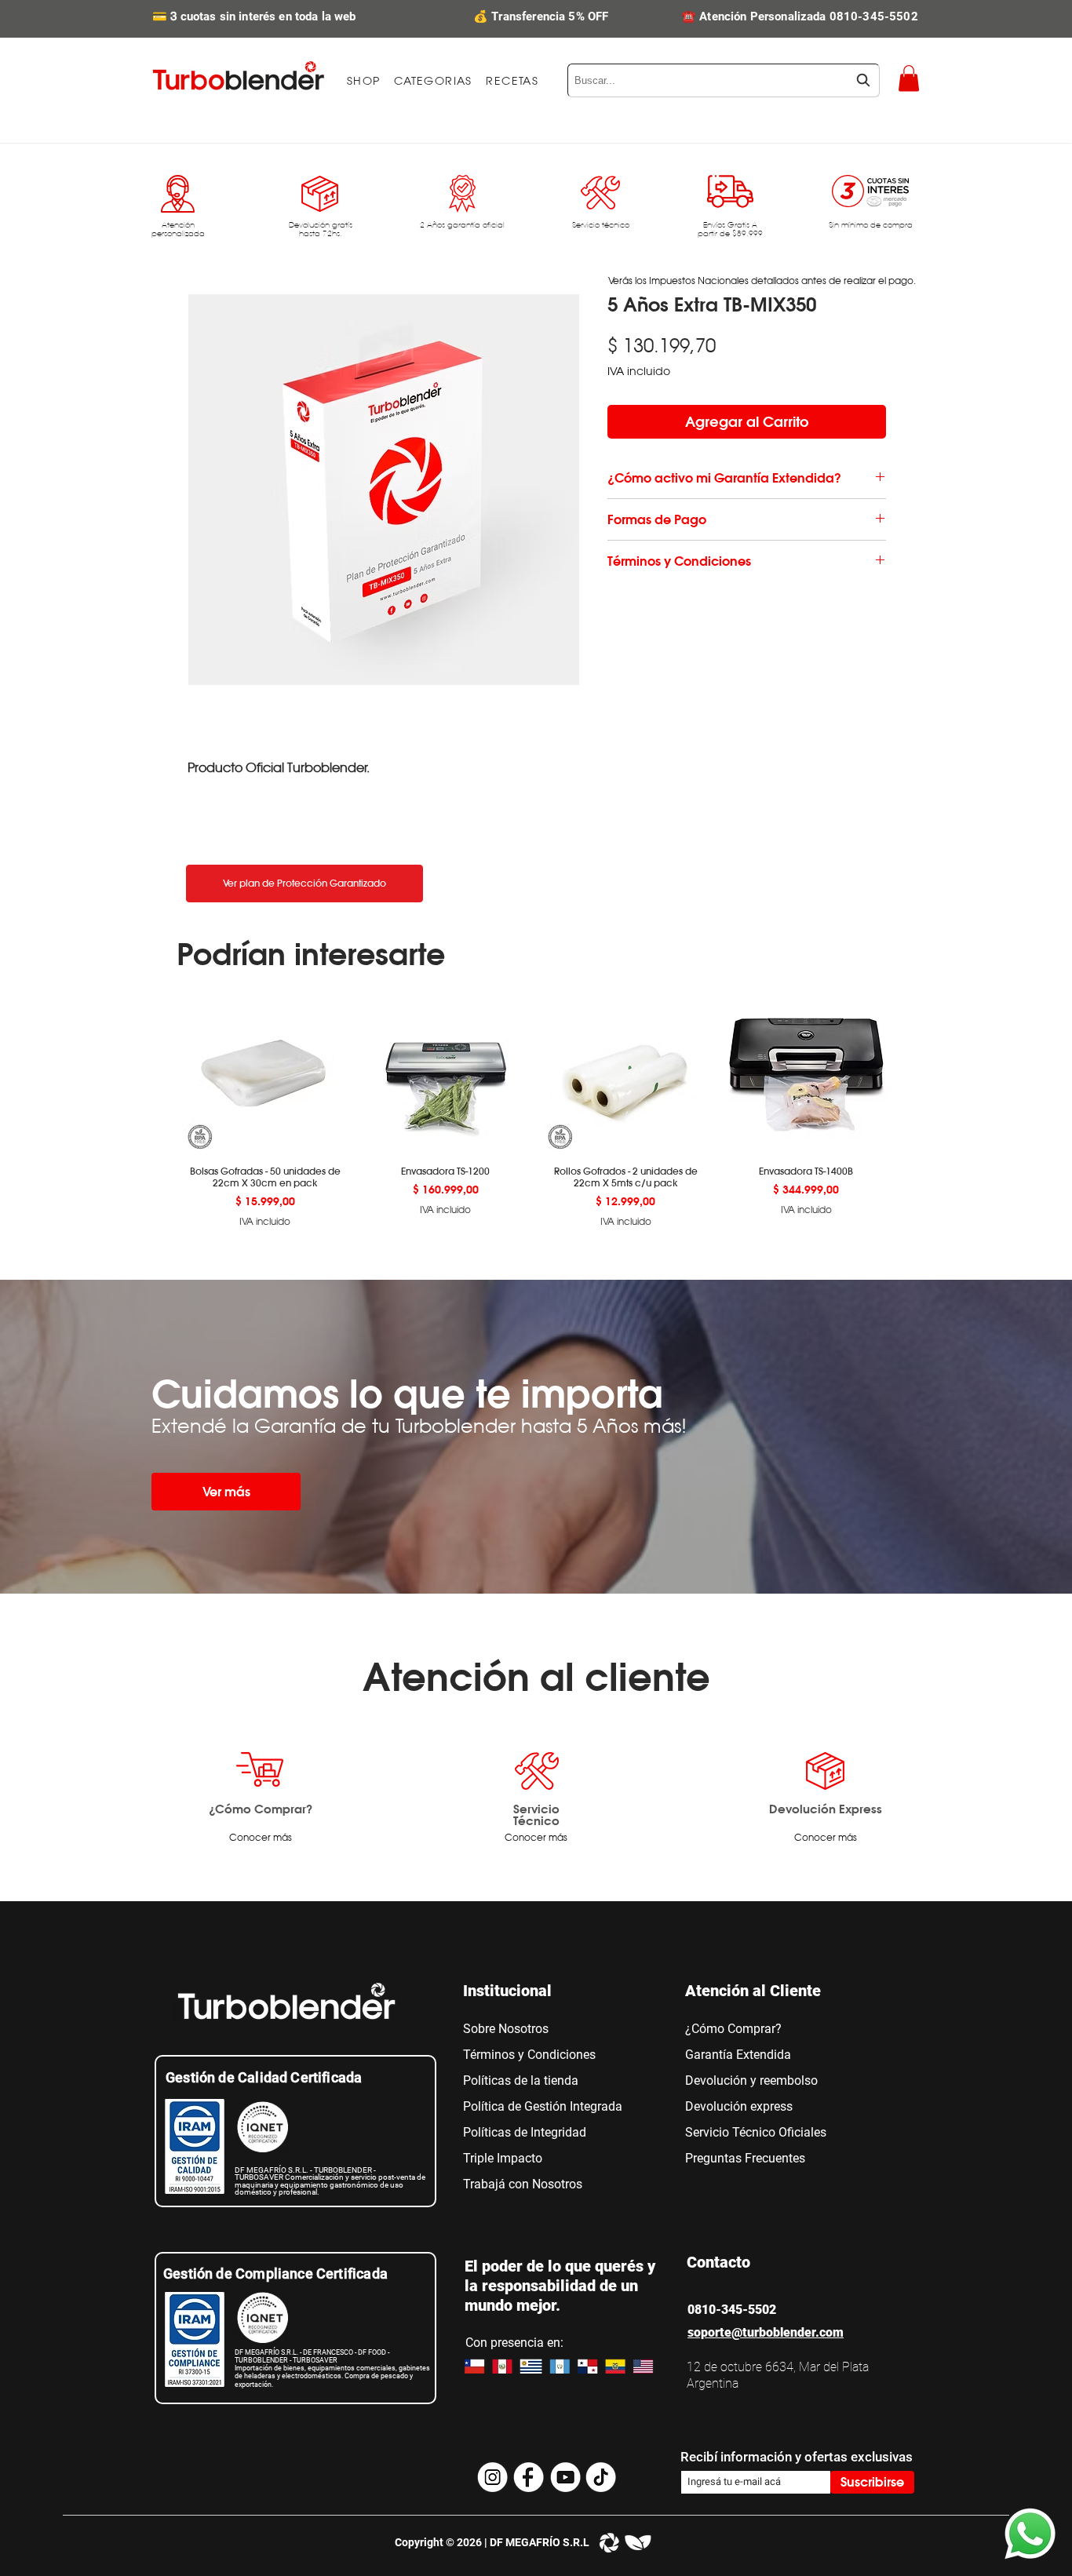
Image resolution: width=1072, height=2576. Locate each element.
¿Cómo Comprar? (261, 1809)
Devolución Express (826, 1809)
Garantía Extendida (738, 2055)
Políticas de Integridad (525, 2132)
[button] (433, 81)
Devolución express (739, 2106)
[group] (536, 1109)
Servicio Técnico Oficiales (756, 2132)
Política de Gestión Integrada (543, 2106)
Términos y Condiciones (529, 2055)
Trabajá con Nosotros (523, 2184)
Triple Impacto (503, 2158)
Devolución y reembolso (751, 2080)
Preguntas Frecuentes (745, 2158)
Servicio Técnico (536, 1814)
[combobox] (724, 80)
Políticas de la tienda (521, 2080)
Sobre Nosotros (506, 2029)
